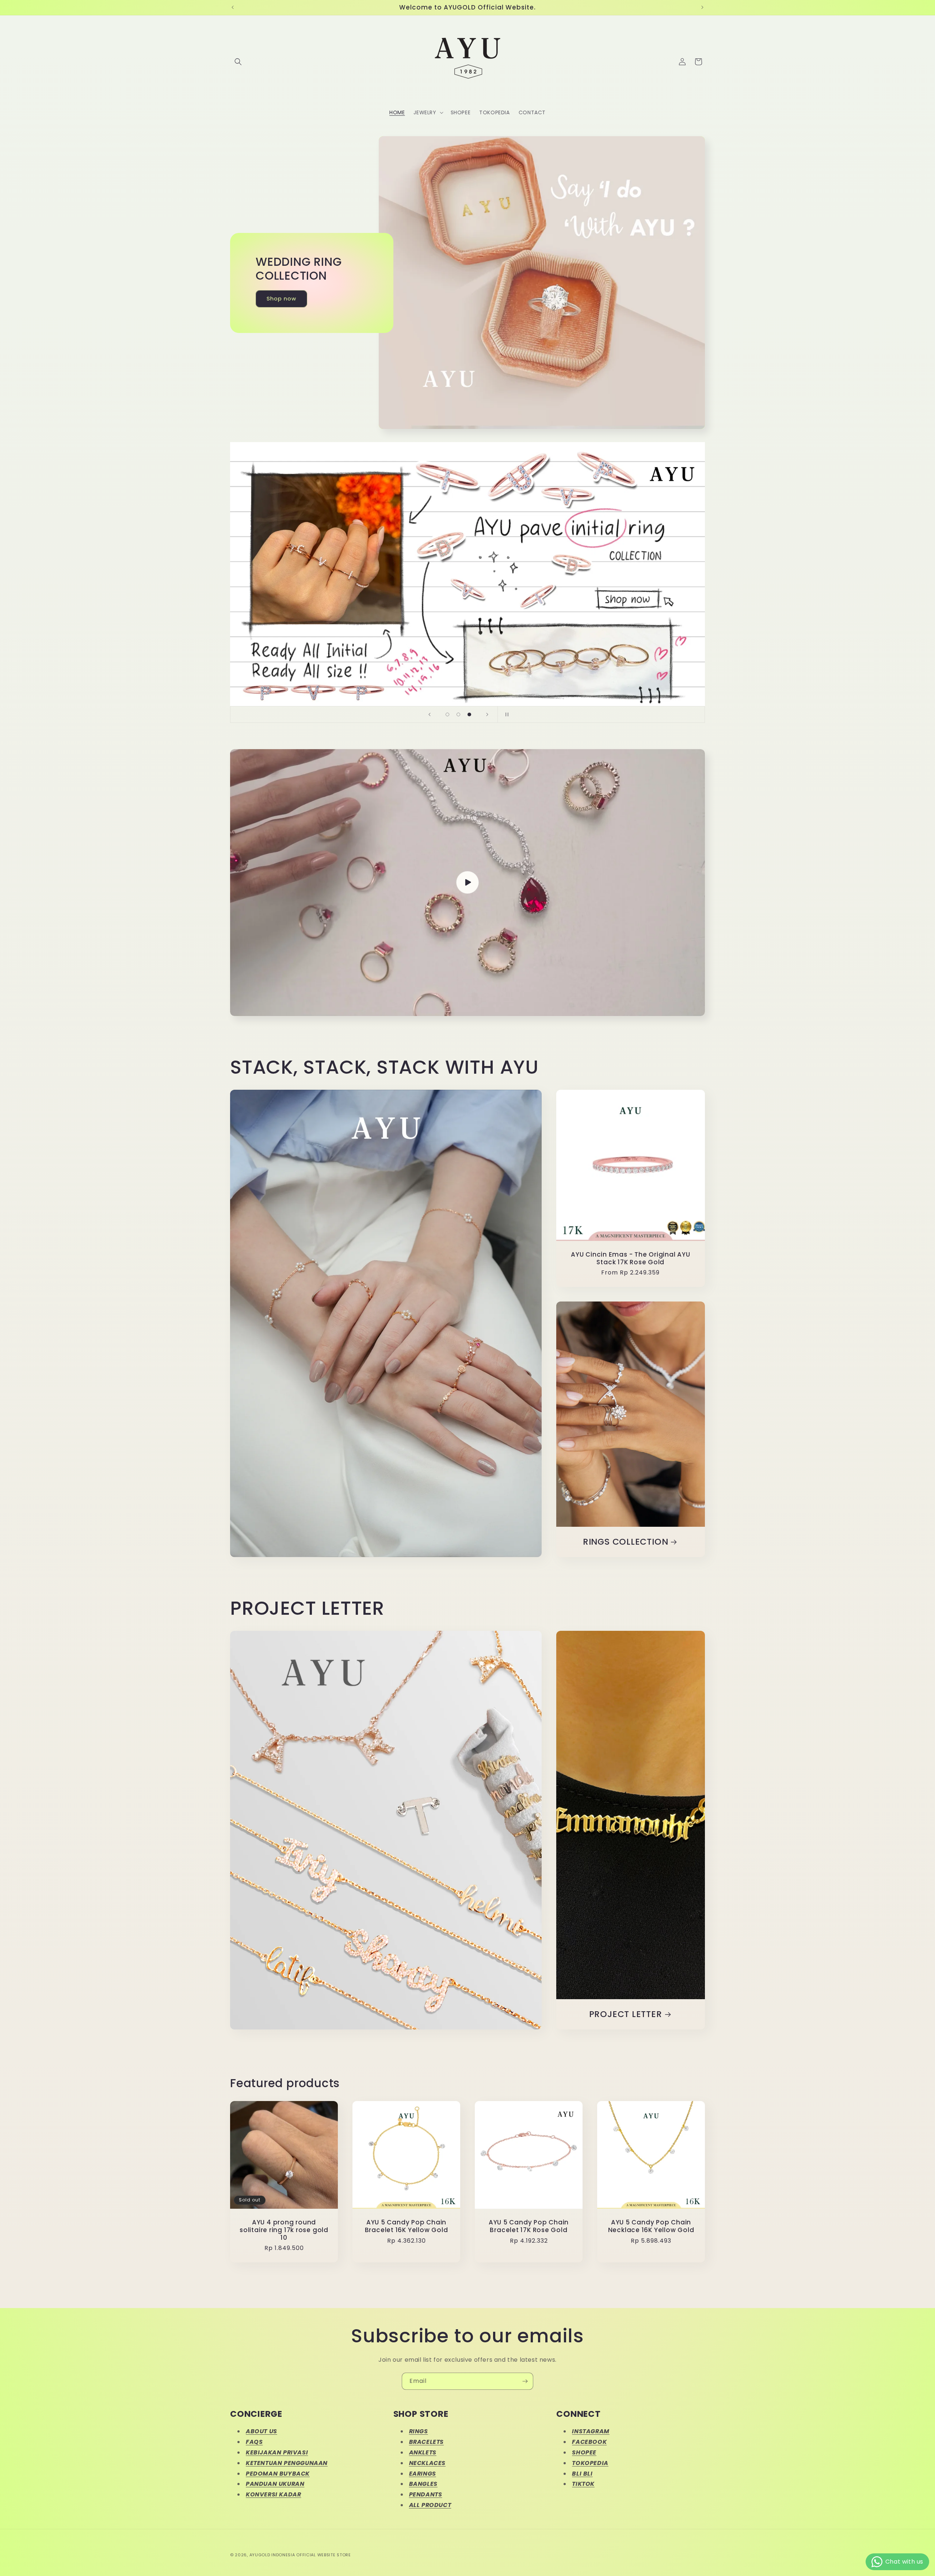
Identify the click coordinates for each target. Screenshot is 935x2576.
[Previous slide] (430, 714)
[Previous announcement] (233, 7)
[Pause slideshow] (505, 714)
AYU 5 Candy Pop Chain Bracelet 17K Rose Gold (529, 2226)
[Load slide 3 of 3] (469, 714)
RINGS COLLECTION (625, 1542)
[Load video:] (467, 883)
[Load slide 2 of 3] (458, 714)
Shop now (281, 298)
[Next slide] (487, 714)
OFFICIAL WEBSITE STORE (323, 2555)
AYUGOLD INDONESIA (272, 2555)
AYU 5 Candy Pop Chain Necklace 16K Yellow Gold (651, 2226)
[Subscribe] (525, 2381)
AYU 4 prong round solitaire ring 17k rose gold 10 (284, 2230)
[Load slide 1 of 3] (447, 714)
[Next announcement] (702, 7)
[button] (238, 62)
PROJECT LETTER (626, 2014)
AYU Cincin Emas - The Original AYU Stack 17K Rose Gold (631, 1258)
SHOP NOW (468, 664)
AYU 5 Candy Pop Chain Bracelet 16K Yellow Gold (407, 2226)
